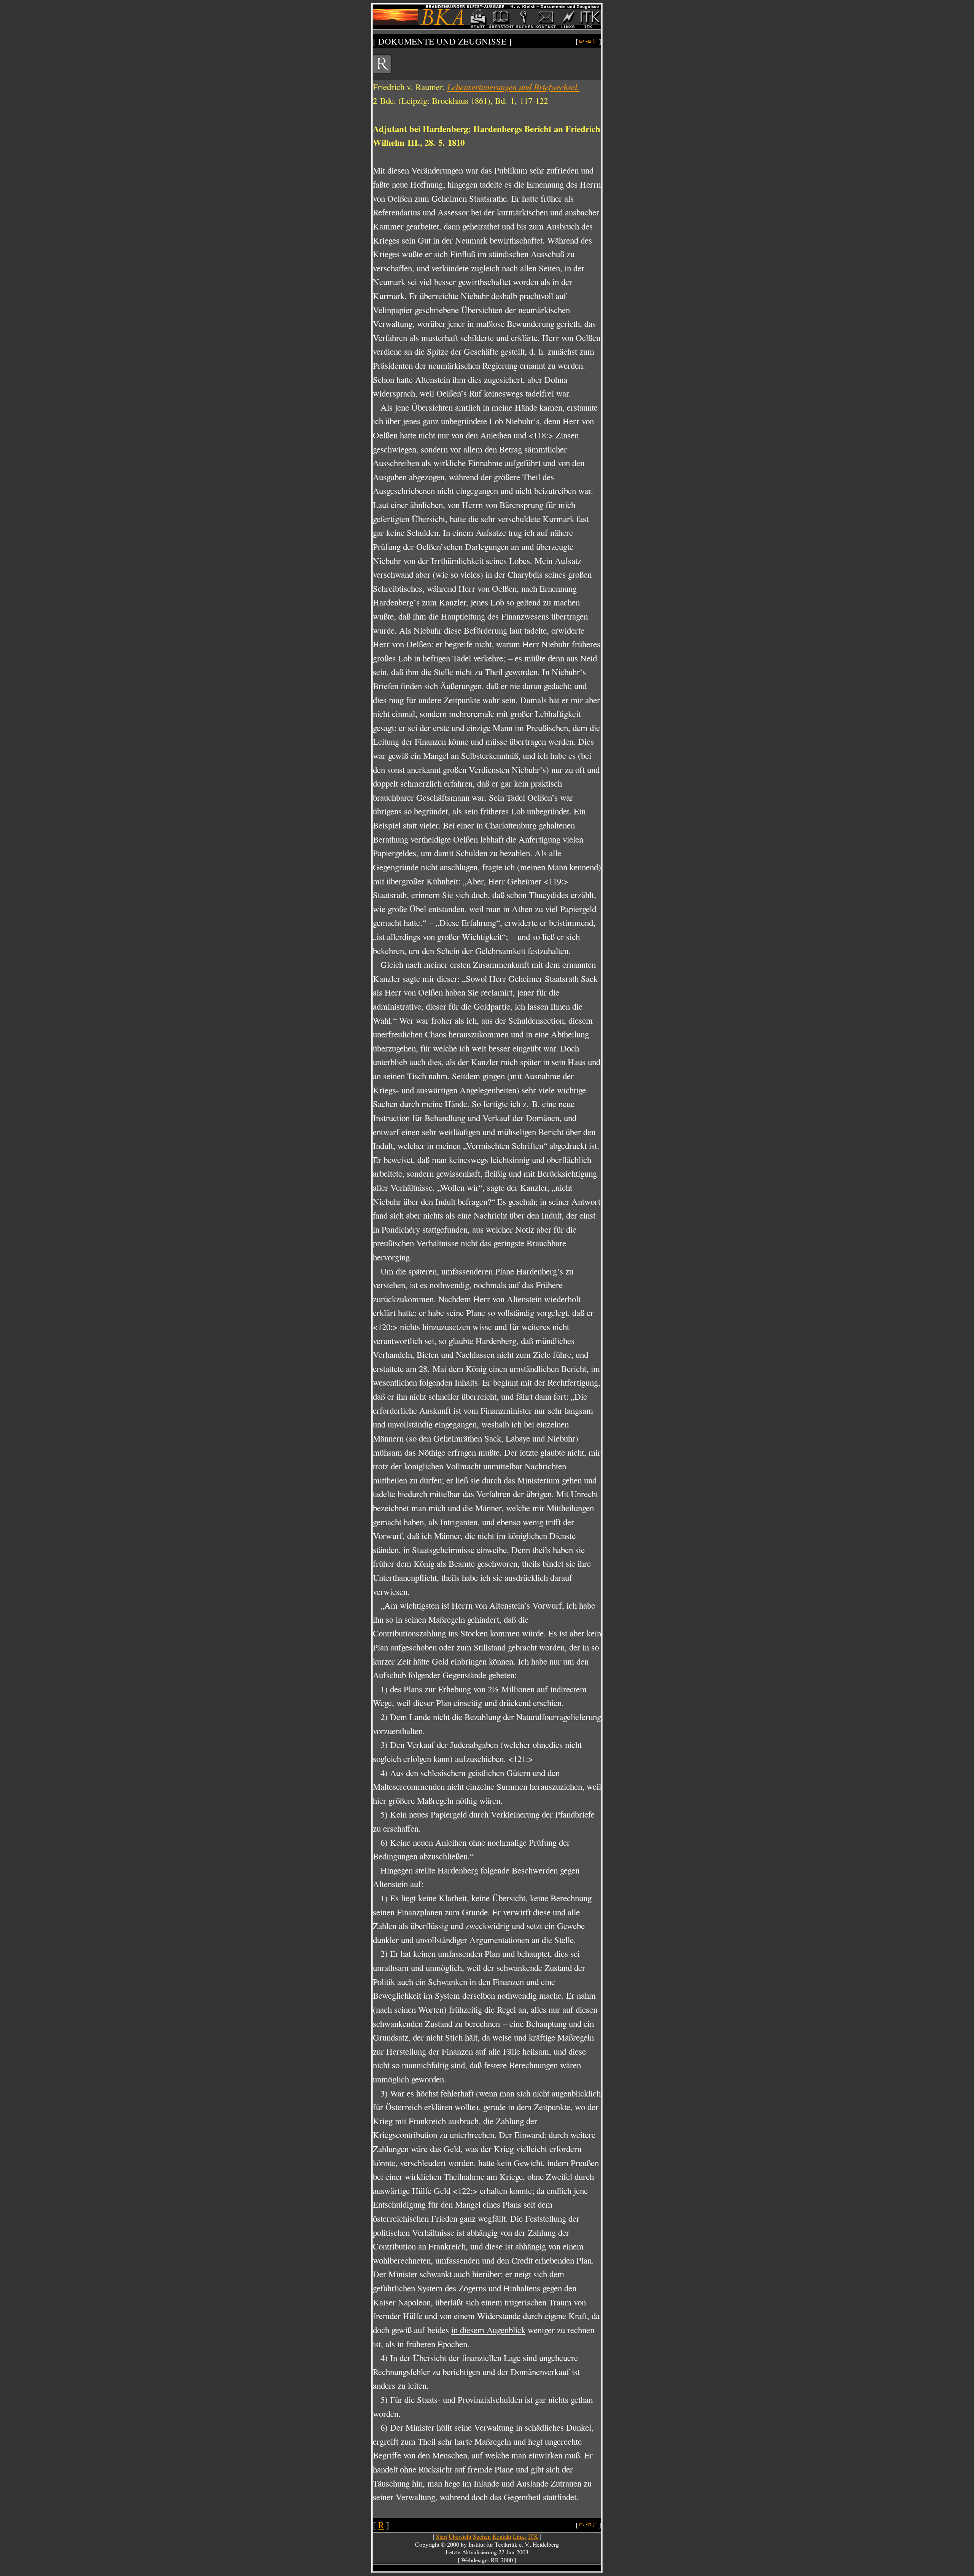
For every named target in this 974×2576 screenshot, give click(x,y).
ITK (533, 2536)
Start (442, 2536)
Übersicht (460, 2536)
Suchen (482, 2536)
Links (520, 2536)
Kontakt (502, 2536)
